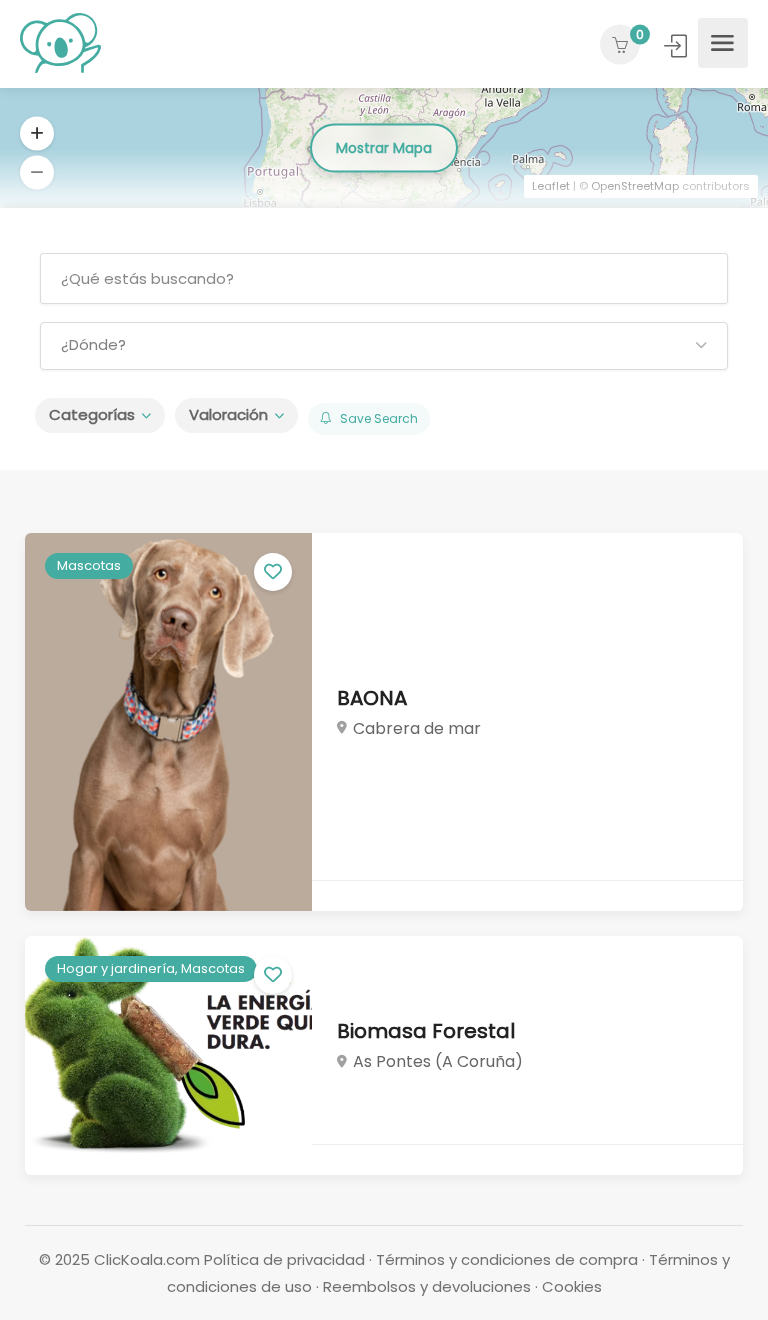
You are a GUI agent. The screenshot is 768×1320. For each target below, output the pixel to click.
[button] (384, 346)
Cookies (572, 1286)
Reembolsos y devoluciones (427, 1286)
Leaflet (551, 186)
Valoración (228, 414)
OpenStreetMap (635, 186)
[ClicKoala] (60, 43)
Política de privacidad (284, 1259)
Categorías (92, 414)
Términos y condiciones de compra (507, 1259)
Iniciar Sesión (677, 46)
